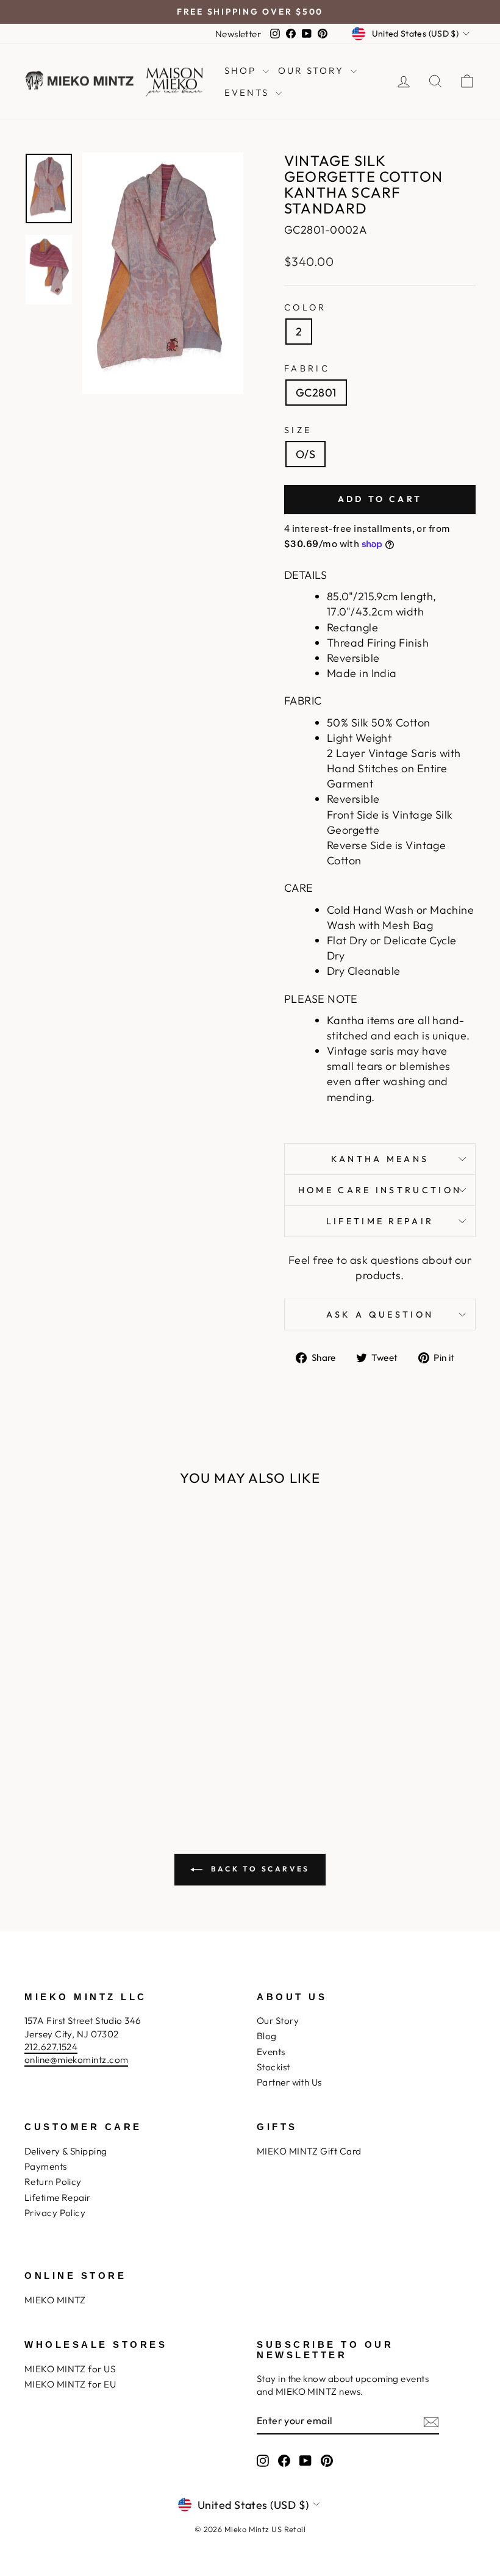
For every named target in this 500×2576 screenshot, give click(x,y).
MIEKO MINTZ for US (70, 2369)
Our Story (278, 2021)
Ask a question (380, 1315)
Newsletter (238, 34)
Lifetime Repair (380, 1221)
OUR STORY (313, 70)
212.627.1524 (51, 2047)
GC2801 (316, 393)
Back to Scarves (259, 1869)
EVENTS (248, 92)
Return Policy (53, 2182)
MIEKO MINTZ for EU (70, 2384)
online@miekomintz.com (76, 2060)
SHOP (242, 70)
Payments (46, 2166)
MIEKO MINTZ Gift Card (309, 2151)
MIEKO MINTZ (55, 2300)
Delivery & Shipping (66, 2151)
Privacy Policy (55, 2213)
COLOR (305, 307)
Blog (267, 2036)
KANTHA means (380, 1159)
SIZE (298, 430)
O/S (305, 454)
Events (271, 2052)
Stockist (273, 2067)
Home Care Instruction (380, 1190)
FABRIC (307, 368)
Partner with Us (289, 2082)
